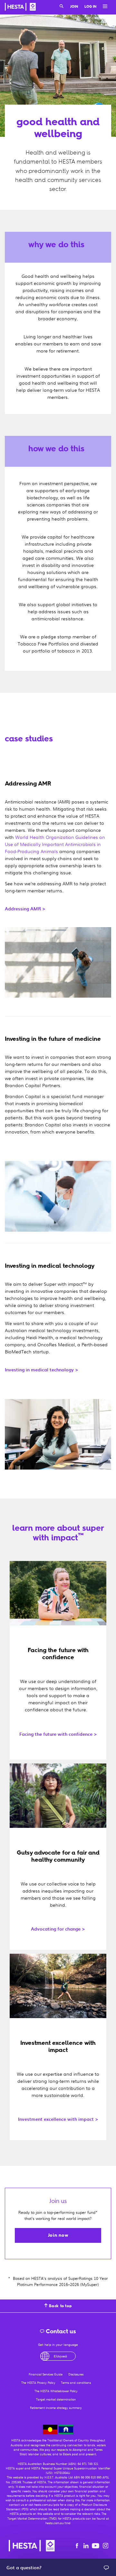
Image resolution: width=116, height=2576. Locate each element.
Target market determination (56, 2399)
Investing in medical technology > (42, 1370)
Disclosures (76, 2374)
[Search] (62, 7)
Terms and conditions (76, 2383)
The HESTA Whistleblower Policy (56, 2391)
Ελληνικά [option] (60, 2356)
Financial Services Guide (46, 2374)
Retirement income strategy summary (56, 2408)
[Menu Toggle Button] (103, 7)
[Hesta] (20, 8)
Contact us (60, 2331)
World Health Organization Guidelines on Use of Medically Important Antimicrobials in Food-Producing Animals (55, 844)
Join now (58, 2235)
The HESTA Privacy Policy (38, 2383)
